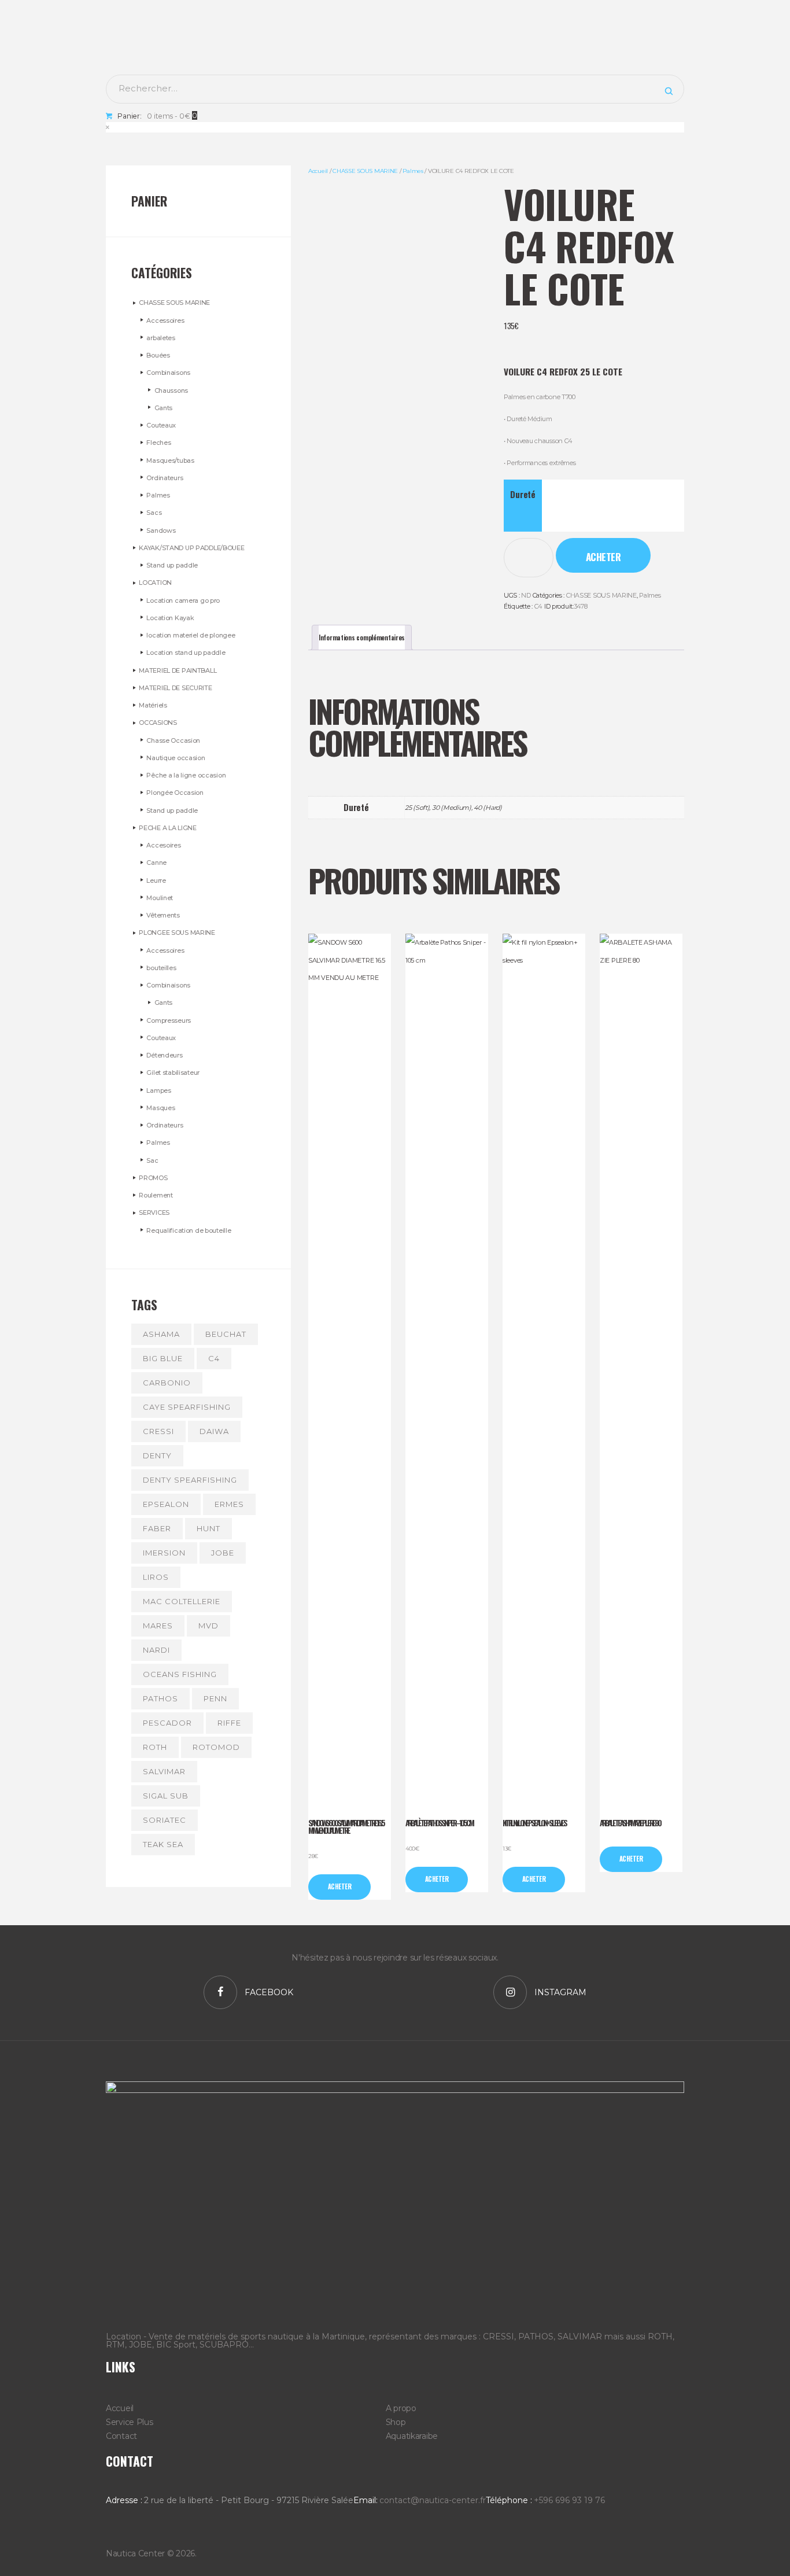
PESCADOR (167, 1723)
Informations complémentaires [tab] (362, 637)
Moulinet (160, 898)
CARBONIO (167, 1383)
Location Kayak (170, 618)
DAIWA (214, 1431)
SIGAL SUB (166, 1796)
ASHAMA (161, 1334)
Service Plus (130, 2422)
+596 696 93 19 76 (569, 2500)
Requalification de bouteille (189, 1230)
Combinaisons (168, 373)
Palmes (413, 171)
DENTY (157, 1455)
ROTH (155, 1747)
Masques (160, 1108)
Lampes (158, 1090)
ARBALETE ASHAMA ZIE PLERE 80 (630, 1823)
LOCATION (155, 583)
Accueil (318, 171)
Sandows (161, 530)
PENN (215, 1698)
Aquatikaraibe (412, 2436)
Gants (164, 408)
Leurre (156, 880)
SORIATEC (165, 1820)
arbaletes (160, 338)
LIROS (156, 1577)
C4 (538, 606)
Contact (121, 2436)
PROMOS (153, 1178)
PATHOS (160, 1698)
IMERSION (164, 1553)
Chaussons (171, 390)
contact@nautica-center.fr (433, 2500)
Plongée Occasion (175, 793)
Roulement (156, 1195)
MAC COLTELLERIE (182, 1601)
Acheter (603, 557)
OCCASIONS (158, 723)
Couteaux (161, 425)
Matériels (153, 705)
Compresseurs (169, 1020)
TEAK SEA (163, 1844)
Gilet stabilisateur (173, 1073)
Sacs (154, 513)
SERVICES (154, 1213)
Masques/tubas (170, 460)
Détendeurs (164, 1055)
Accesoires (163, 845)
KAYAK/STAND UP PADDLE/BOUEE (191, 548)
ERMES (229, 1504)
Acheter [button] (437, 1879)
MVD (208, 1626)
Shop (396, 2422)
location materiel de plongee (191, 635)
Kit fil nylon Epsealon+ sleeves (534, 1823)
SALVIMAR (164, 1771)
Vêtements (163, 915)
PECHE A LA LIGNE (168, 828)
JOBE (223, 1553)
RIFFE (229, 1723)
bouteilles (161, 968)
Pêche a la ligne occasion (186, 775)
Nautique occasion (176, 758)
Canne (156, 863)
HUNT (208, 1528)
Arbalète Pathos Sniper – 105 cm (439, 1823)
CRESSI (158, 1431)
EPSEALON (166, 1504)
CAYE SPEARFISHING (187, 1407)
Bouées (158, 355)
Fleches (158, 443)
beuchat (226, 1334)
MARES (158, 1626)
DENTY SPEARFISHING (190, 1480)
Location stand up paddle (186, 653)
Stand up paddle (172, 565)
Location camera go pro (183, 600)
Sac (152, 1160)
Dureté (523, 494)
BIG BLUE (163, 1358)
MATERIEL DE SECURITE (175, 688)
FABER (157, 1528)
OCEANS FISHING (180, 1674)
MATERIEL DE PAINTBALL (178, 670)
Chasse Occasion (173, 740)
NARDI (156, 1650)
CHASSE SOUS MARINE (365, 171)
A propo (401, 2408)
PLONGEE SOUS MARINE (177, 933)
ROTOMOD (216, 1747)
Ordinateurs (165, 478)
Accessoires (165, 320)
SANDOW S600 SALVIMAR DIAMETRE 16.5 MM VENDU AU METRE (346, 1827)
